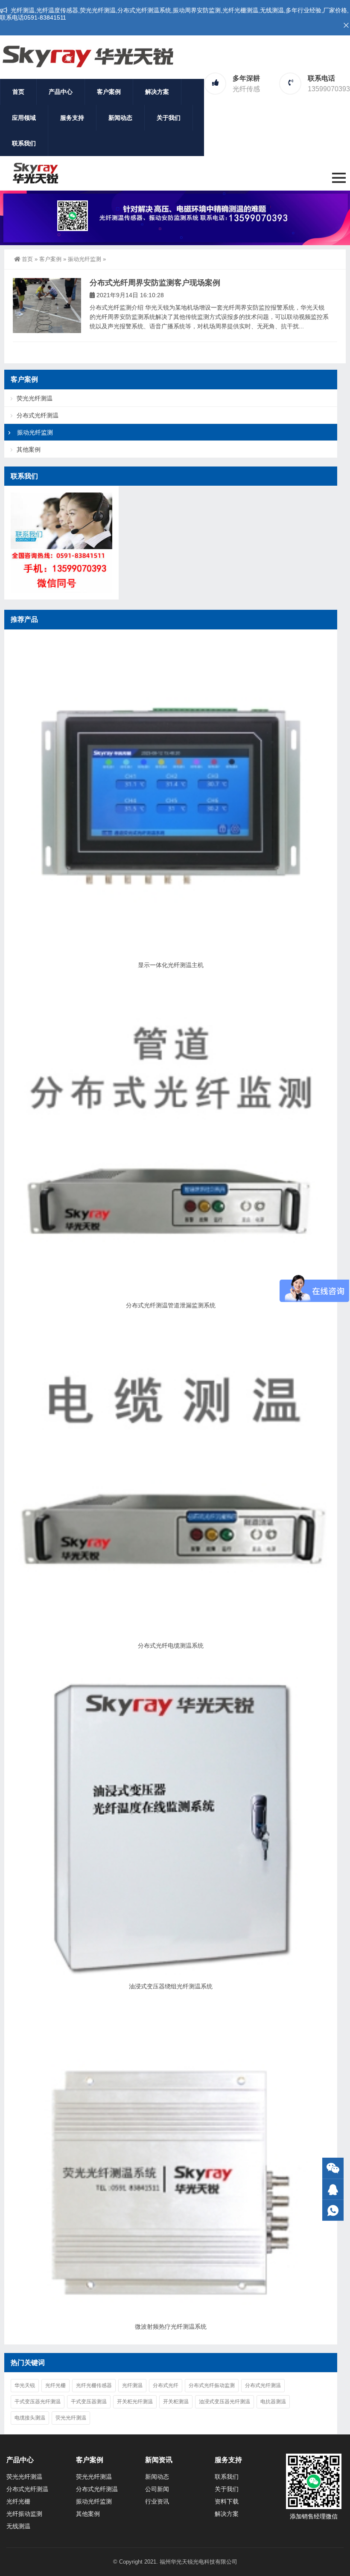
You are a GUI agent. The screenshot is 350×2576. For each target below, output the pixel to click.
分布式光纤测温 (38, 415)
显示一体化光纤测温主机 (171, 965)
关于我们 (169, 118)
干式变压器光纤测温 (38, 2402)
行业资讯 (157, 2501)
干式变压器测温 (89, 2402)
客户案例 (109, 92)
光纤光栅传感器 (94, 2385)
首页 (18, 92)
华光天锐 (25, 2385)
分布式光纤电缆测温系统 (171, 1646)
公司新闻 (157, 2489)
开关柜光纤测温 (135, 2402)
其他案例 (29, 449)
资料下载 (227, 2501)
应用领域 (24, 118)
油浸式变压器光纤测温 (225, 2402)
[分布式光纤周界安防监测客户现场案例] (47, 306)
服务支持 (72, 118)
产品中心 (61, 92)
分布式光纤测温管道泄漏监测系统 (171, 1305)
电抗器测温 (273, 2402)
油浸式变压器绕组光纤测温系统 (171, 1986)
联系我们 (24, 143)
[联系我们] (333, 2189)
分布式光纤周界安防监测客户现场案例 (155, 283)
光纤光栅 (55, 2385)
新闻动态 (120, 118)
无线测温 (18, 2526)
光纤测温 (132, 2385)
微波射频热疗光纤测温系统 (171, 2327)
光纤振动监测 (24, 2514)
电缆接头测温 (30, 2418)
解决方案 (157, 92)
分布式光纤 (166, 2385)
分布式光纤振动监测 (212, 2385)
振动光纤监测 (85, 259)
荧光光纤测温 (35, 398)
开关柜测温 (176, 2402)
